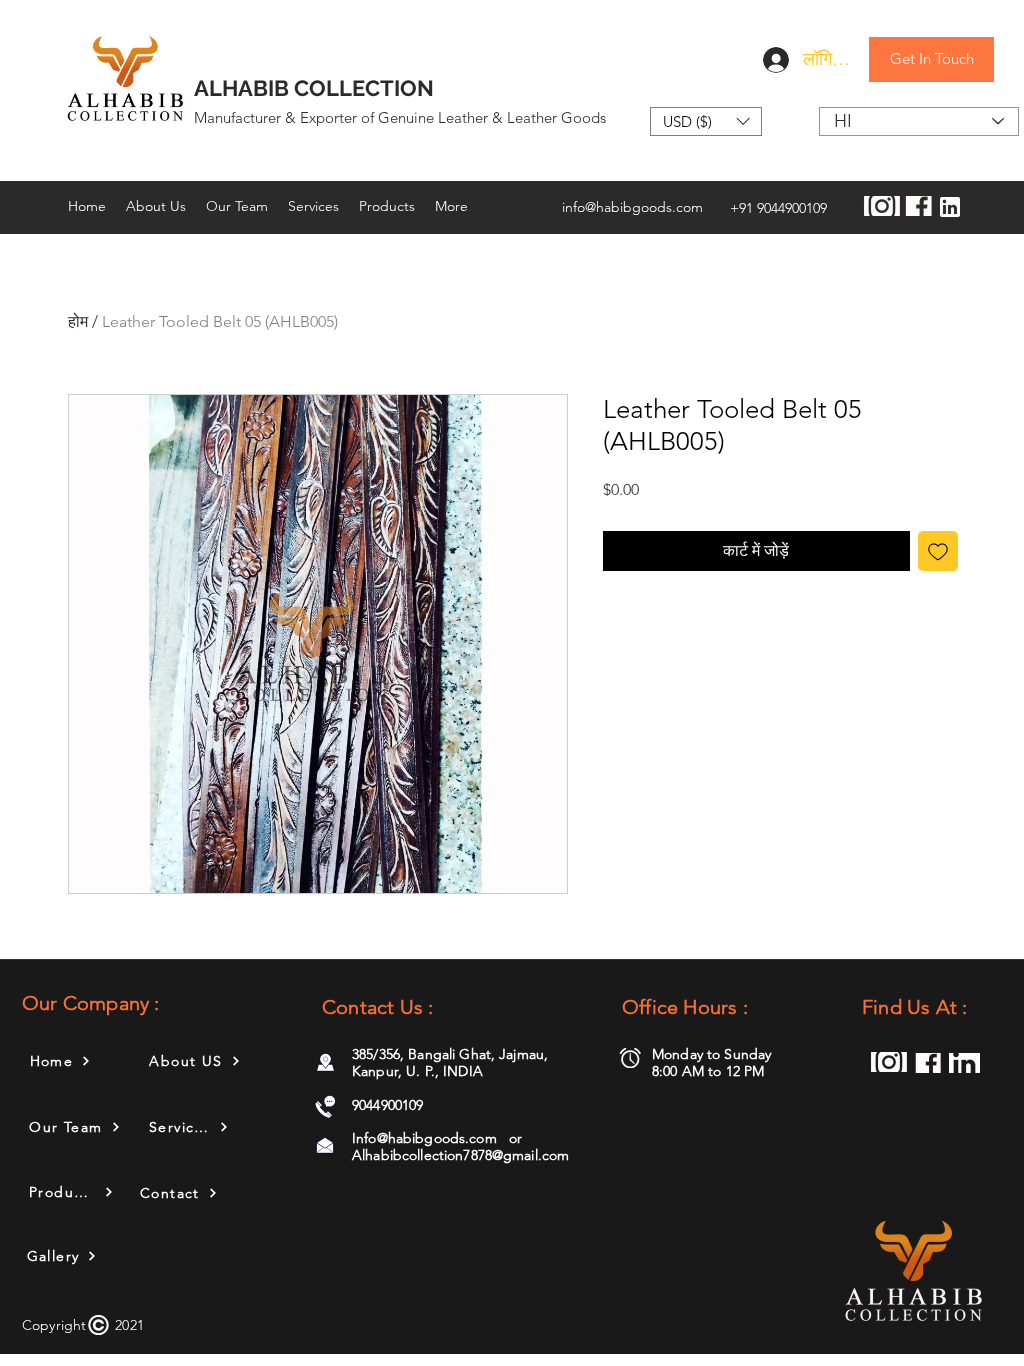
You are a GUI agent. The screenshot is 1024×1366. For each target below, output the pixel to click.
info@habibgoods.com (632, 207)
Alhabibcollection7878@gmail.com (460, 1155)
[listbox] (706, 121)
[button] (706, 121)
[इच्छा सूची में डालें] (938, 551)
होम (78, 321)
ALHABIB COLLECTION (314, 88)
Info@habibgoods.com (424, 1138)
